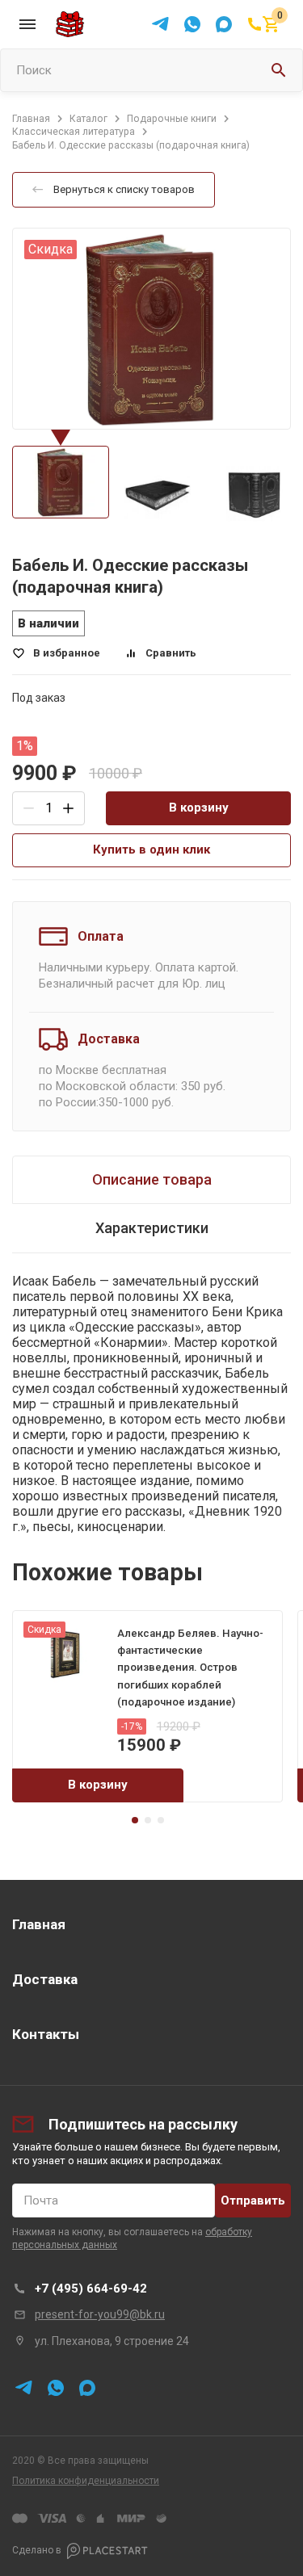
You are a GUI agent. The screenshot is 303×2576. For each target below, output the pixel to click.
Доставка (45, 1979)
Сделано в (37, 2550)
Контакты (46, 2034)
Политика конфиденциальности (86, 2481)
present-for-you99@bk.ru (100, 2314)
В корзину (199, 808)
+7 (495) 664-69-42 (91, 2289)
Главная (39, 1924)
